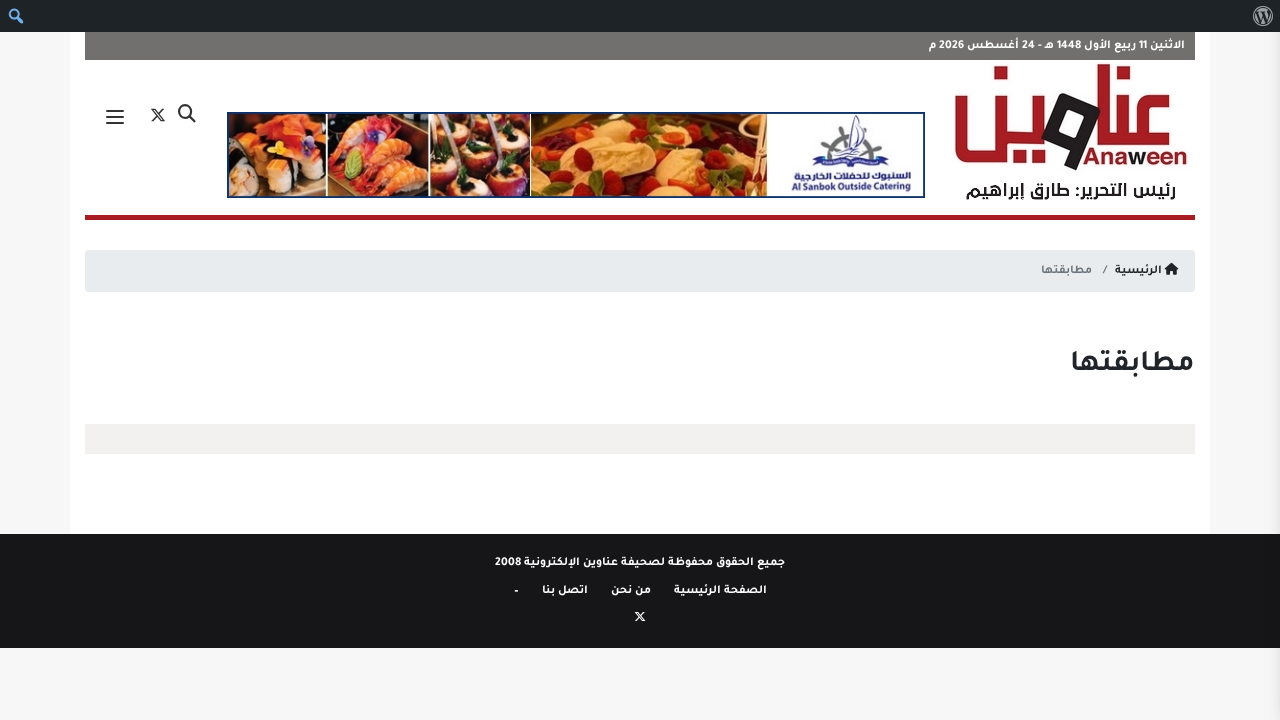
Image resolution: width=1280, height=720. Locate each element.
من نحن (631, 591)
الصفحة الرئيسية (720, 591)
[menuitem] (1262, 16)
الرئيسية (1140, 271)
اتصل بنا (565, 591)
